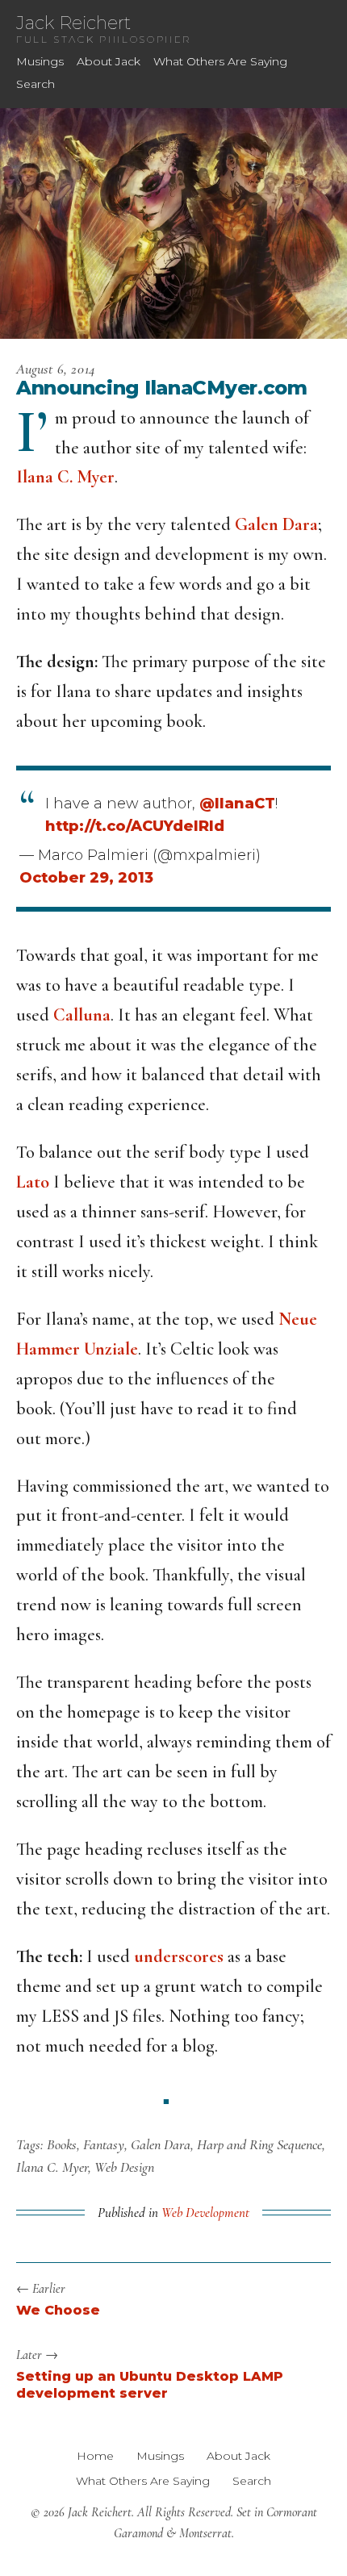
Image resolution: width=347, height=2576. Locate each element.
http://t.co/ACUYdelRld (135, 826)
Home (95, 2456)
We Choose (58, 2310)
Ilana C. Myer (65, 477)
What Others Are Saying (220, 61)
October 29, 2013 (86, 878)
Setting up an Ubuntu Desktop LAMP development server (150, 2385)
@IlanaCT (237, 804)
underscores (179, 1956)
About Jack (109, 61)
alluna (88, 1015)
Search (36, 84)
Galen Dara (276, 524)
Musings (40, 61)
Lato (33, 1182)
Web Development (205, 2213)
